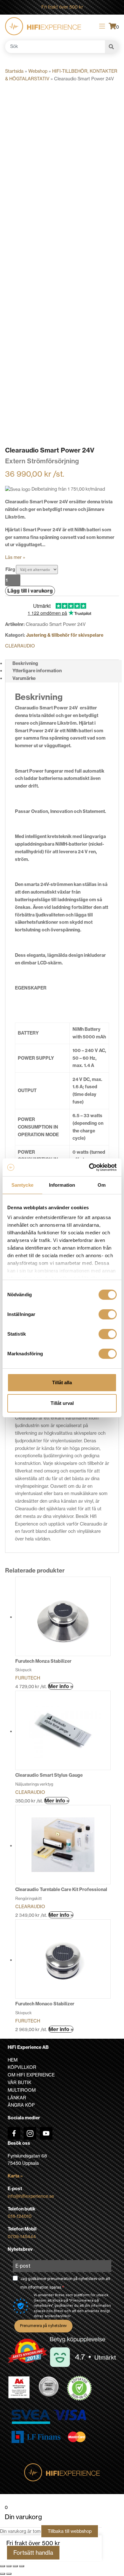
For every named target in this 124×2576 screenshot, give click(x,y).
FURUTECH (28, 1678)
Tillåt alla (62, 1382)
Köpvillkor (22, 2067)
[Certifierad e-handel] (79, 2388)
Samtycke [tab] (22, 1185)
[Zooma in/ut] (3, 2566)
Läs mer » (15, 557)
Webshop (38, 71)
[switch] (108, 1314)
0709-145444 (22, 2237)
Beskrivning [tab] (25, 663)
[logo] (43, 26)
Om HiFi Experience (31, 2075)
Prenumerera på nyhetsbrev (43, 2326)
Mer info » (61, 1686)
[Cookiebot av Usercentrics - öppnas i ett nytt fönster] (89, 1167)
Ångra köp (21, 2105)
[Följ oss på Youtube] (46, 2133)
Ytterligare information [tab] (37, 671)
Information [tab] (62, 1185)
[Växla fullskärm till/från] (9, 2566)
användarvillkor (58, 2316)
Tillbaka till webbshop (70, 2531)
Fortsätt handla (33, 2553)
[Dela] (15, 2566)
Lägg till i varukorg (30, 591)
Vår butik (20, 2083)
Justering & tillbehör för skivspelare (65, 635)
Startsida (14, 71)
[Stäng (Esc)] (22, 2566)
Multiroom (22, 2090)
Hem (13, 2060)
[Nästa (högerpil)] (9, 2574)
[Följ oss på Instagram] (30, 2133)
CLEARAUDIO (20, 646)
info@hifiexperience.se (31, 2196)
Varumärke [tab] (24, 678)
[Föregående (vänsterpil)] (3, 2574)
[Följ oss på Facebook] (14, 2133)
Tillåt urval (62, 1403)
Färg (10, 569)
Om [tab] (102, 1185)
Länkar (17, 2098)
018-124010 (20, 2216)
